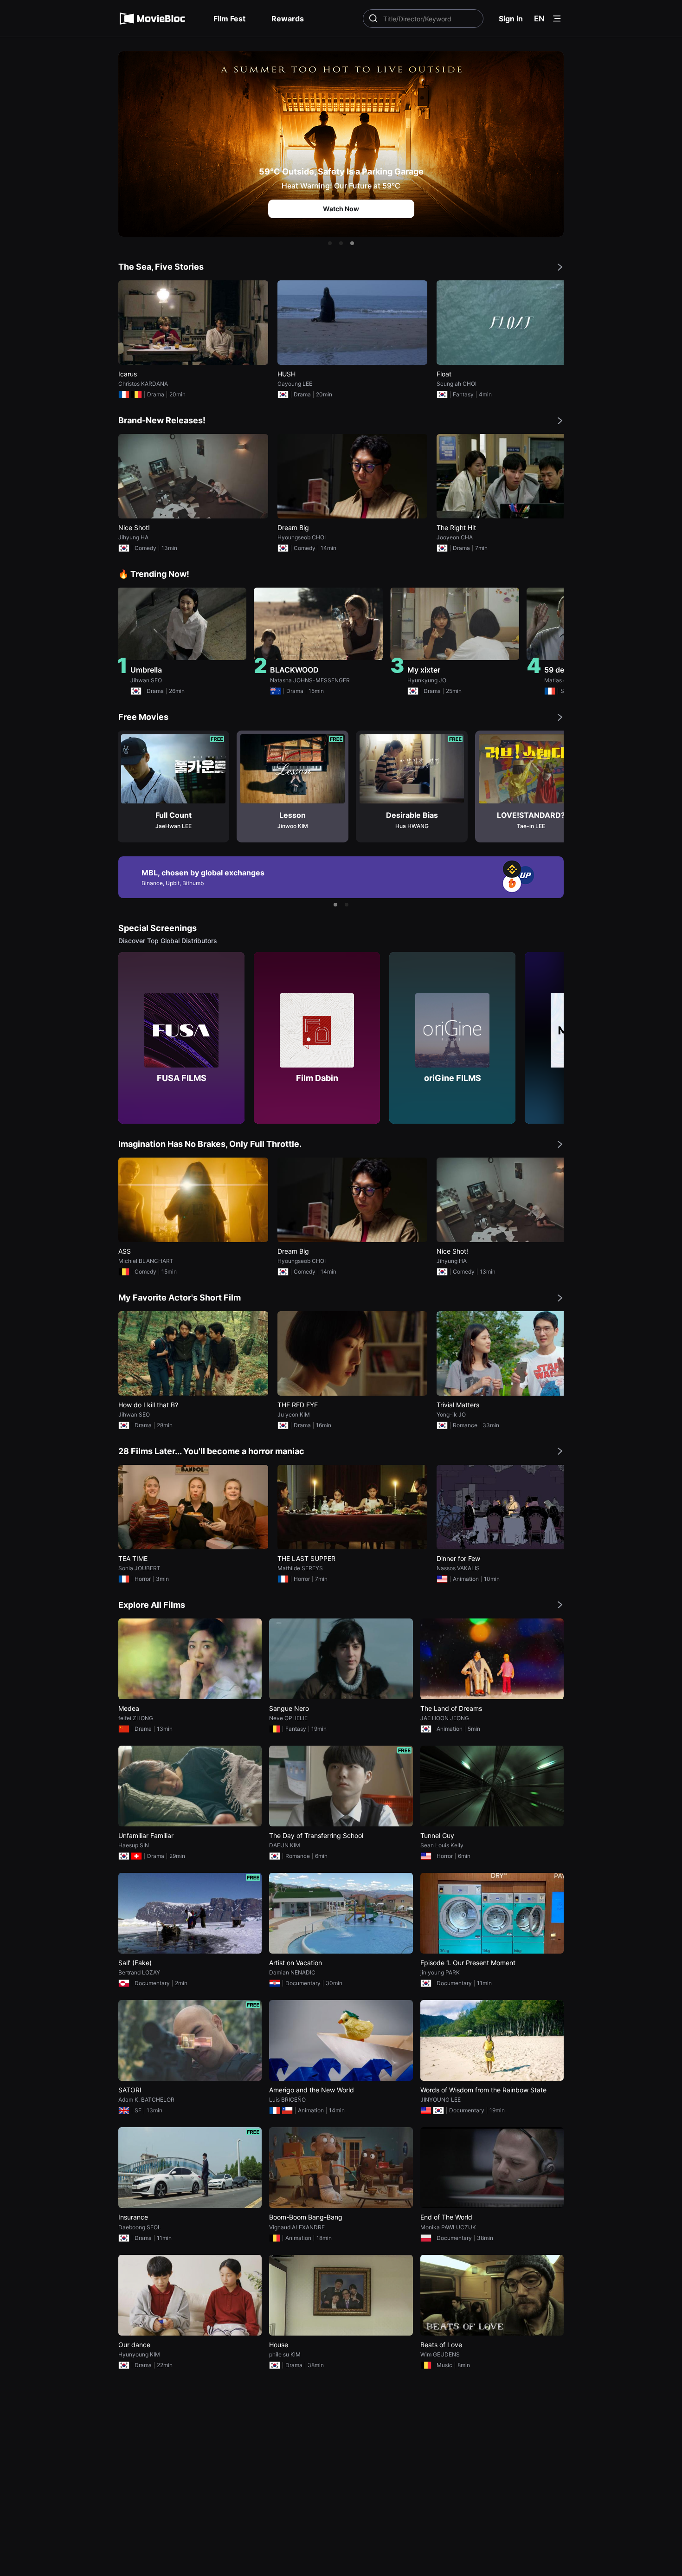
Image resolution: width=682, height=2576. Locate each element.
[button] (330, 243)
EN (539, 19)
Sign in (511, 19)
